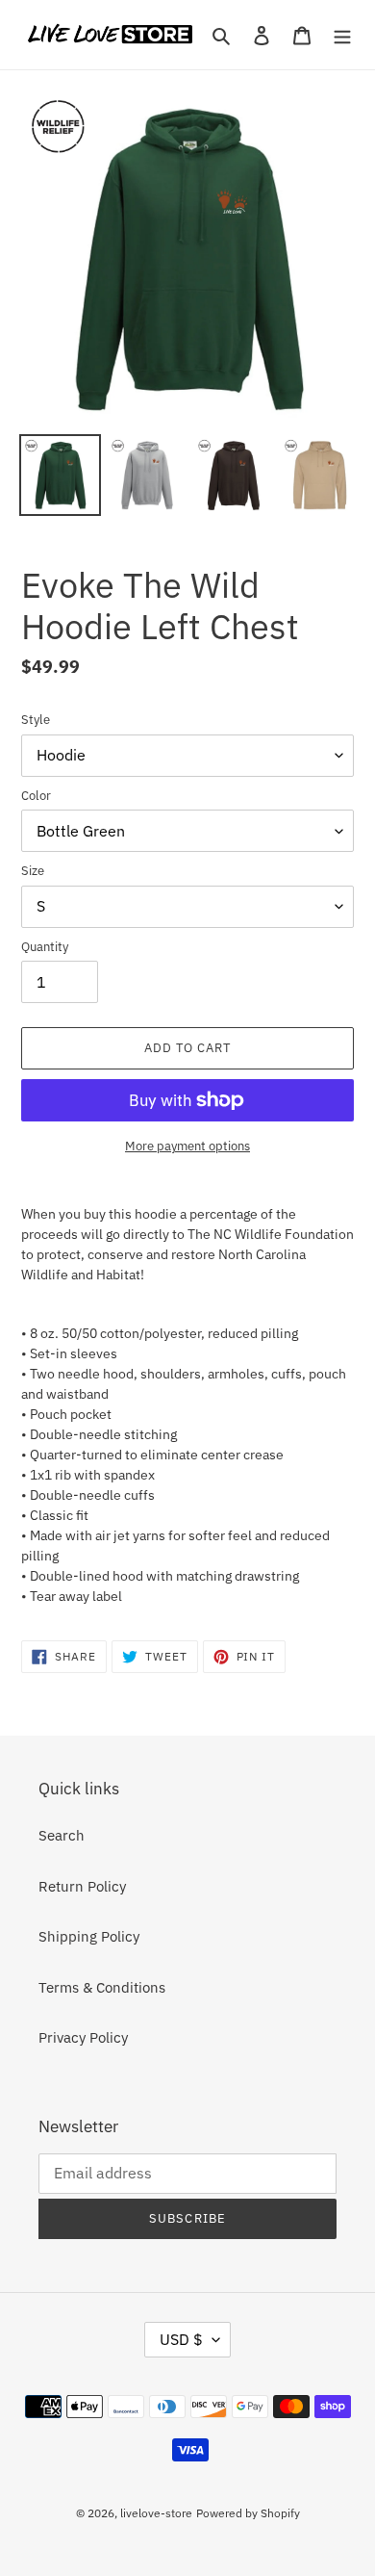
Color (36, 796)
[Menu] (342, 35)
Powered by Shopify (248, 2513)
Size (33, 871)
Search (62, 1835)
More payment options (187, 1146)
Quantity (45, 947)
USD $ (181, 2339)
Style (36, 720)
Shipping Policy (89, 1936)
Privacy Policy (83, 2037)
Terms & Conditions (102, 1987)
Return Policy (82, 1886)
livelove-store (156, 2513)
